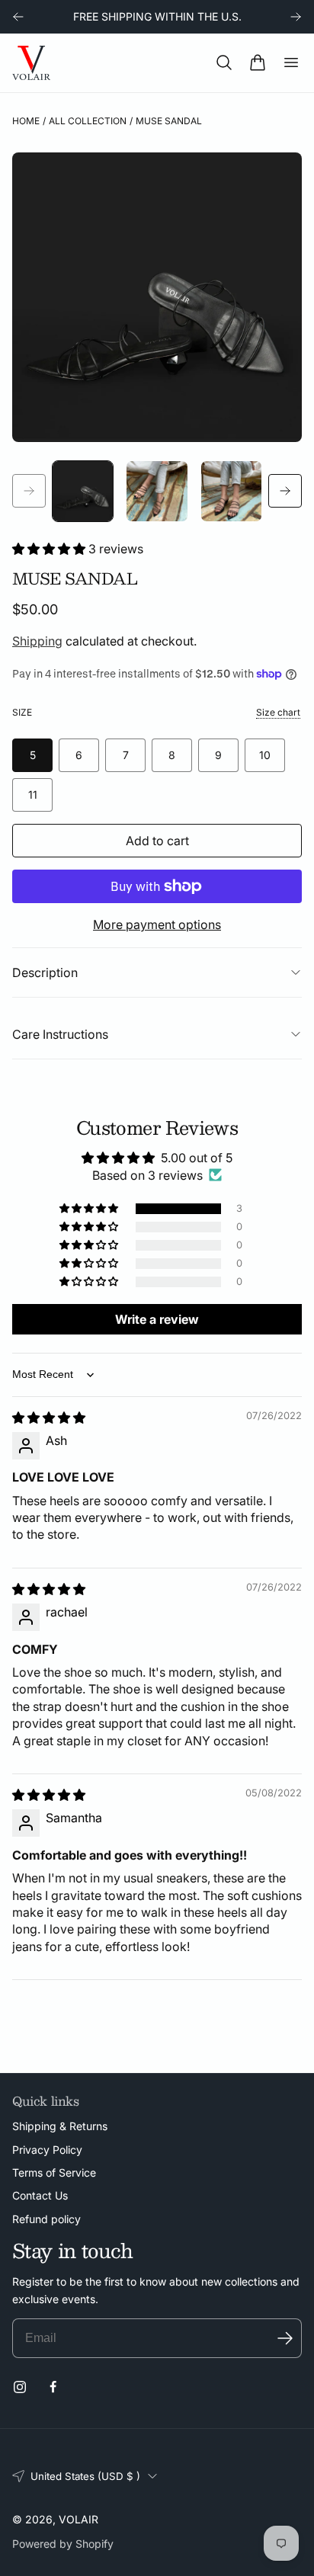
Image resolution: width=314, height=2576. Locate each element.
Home (26, 121)
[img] (49, 1418)
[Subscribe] (285, 2338)
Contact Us (40, 2195)
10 (265, 755)
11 (33, 795)
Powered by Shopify (63, 2544)
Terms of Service (54, 2172)
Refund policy (46, 2219)
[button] (224, 62)
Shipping (37, 641)
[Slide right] (285, 491)
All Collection (88, 121)
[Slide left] (29, 491)
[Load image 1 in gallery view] (83, 491)
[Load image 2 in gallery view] (157, 491)
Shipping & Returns (60, 2126)
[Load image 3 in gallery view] (231, 491)
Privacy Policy (47, 2150)
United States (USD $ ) (85, 2476)
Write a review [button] (157, 1319)
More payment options (157, 924)
